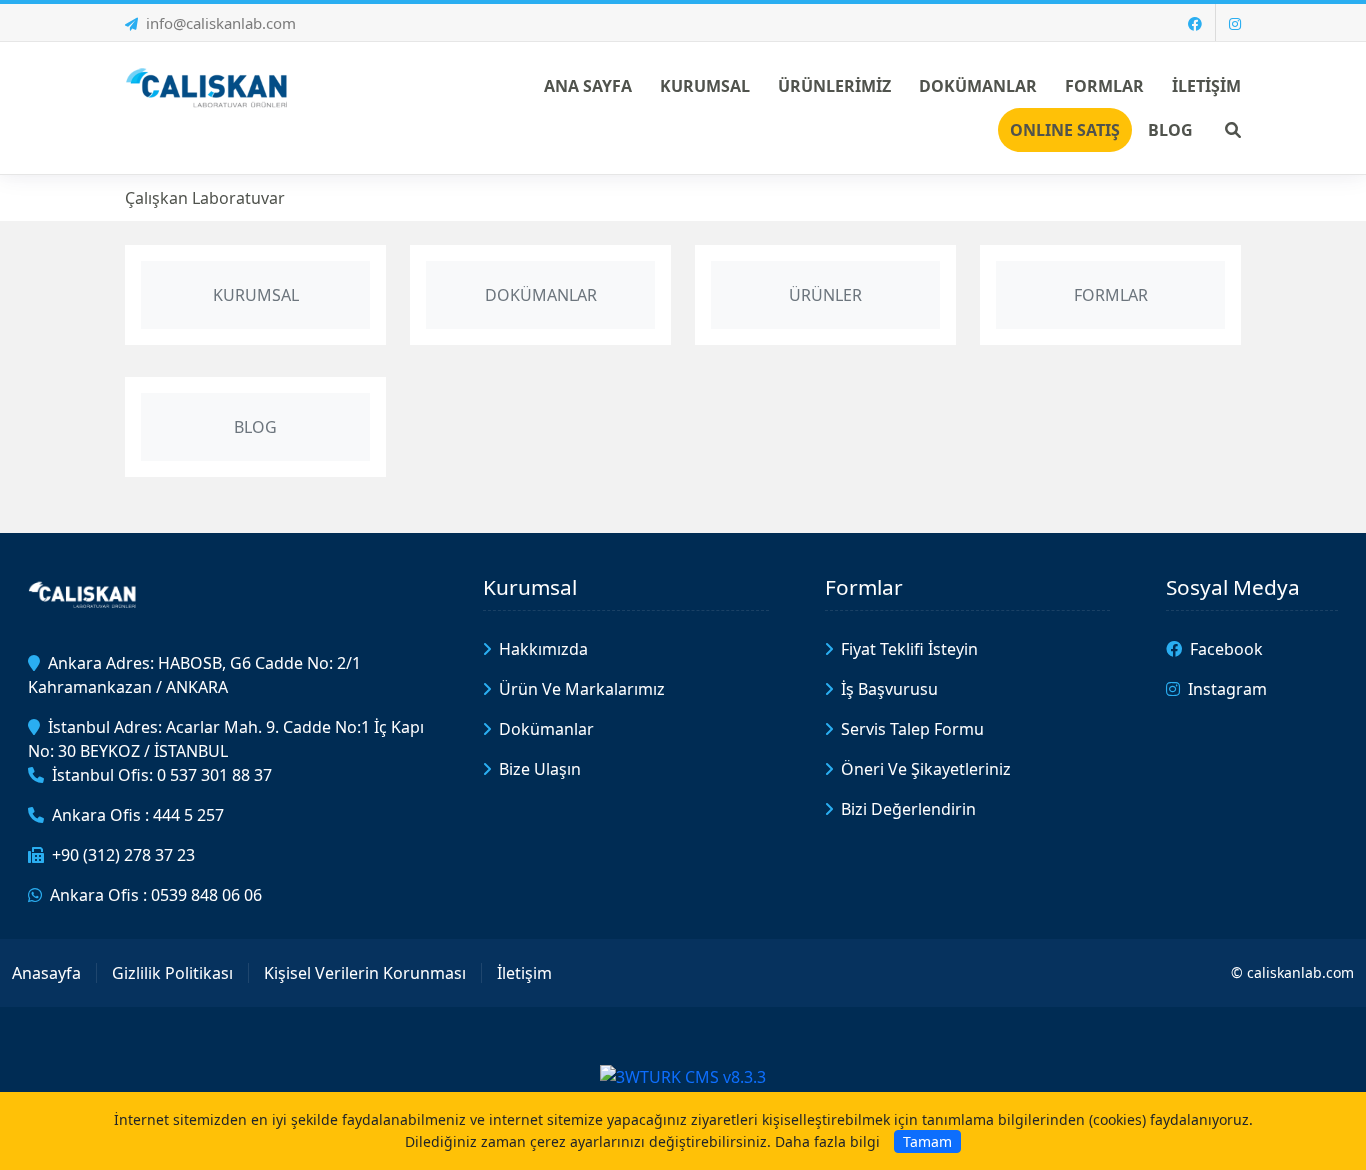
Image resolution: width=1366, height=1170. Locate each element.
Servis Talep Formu (912, 729)
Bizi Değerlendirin (908, 809)
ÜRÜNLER (825, 295)
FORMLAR (1111, 295)
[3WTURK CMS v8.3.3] (683, 1075)
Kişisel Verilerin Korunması (365, 973)
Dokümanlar (546, 729)
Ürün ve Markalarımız (582, 689)
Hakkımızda (543, 649)
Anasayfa (46, 973)
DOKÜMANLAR (541, 295)
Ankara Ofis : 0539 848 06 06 (156, 895)
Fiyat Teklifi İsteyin (909, 649)
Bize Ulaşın (540, 769)
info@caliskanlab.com (221, 23)
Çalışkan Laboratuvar (205, 198)
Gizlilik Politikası (172, 973)
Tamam (927, 1141)
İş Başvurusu (889, 689)
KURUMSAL (256, 295)
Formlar (864, 587)
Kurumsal (530, 587)
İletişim (524, 973)
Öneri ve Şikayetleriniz (926, 769)
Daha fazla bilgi (827, 1141)
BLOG (255, 427)
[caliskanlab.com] (210, 86)
